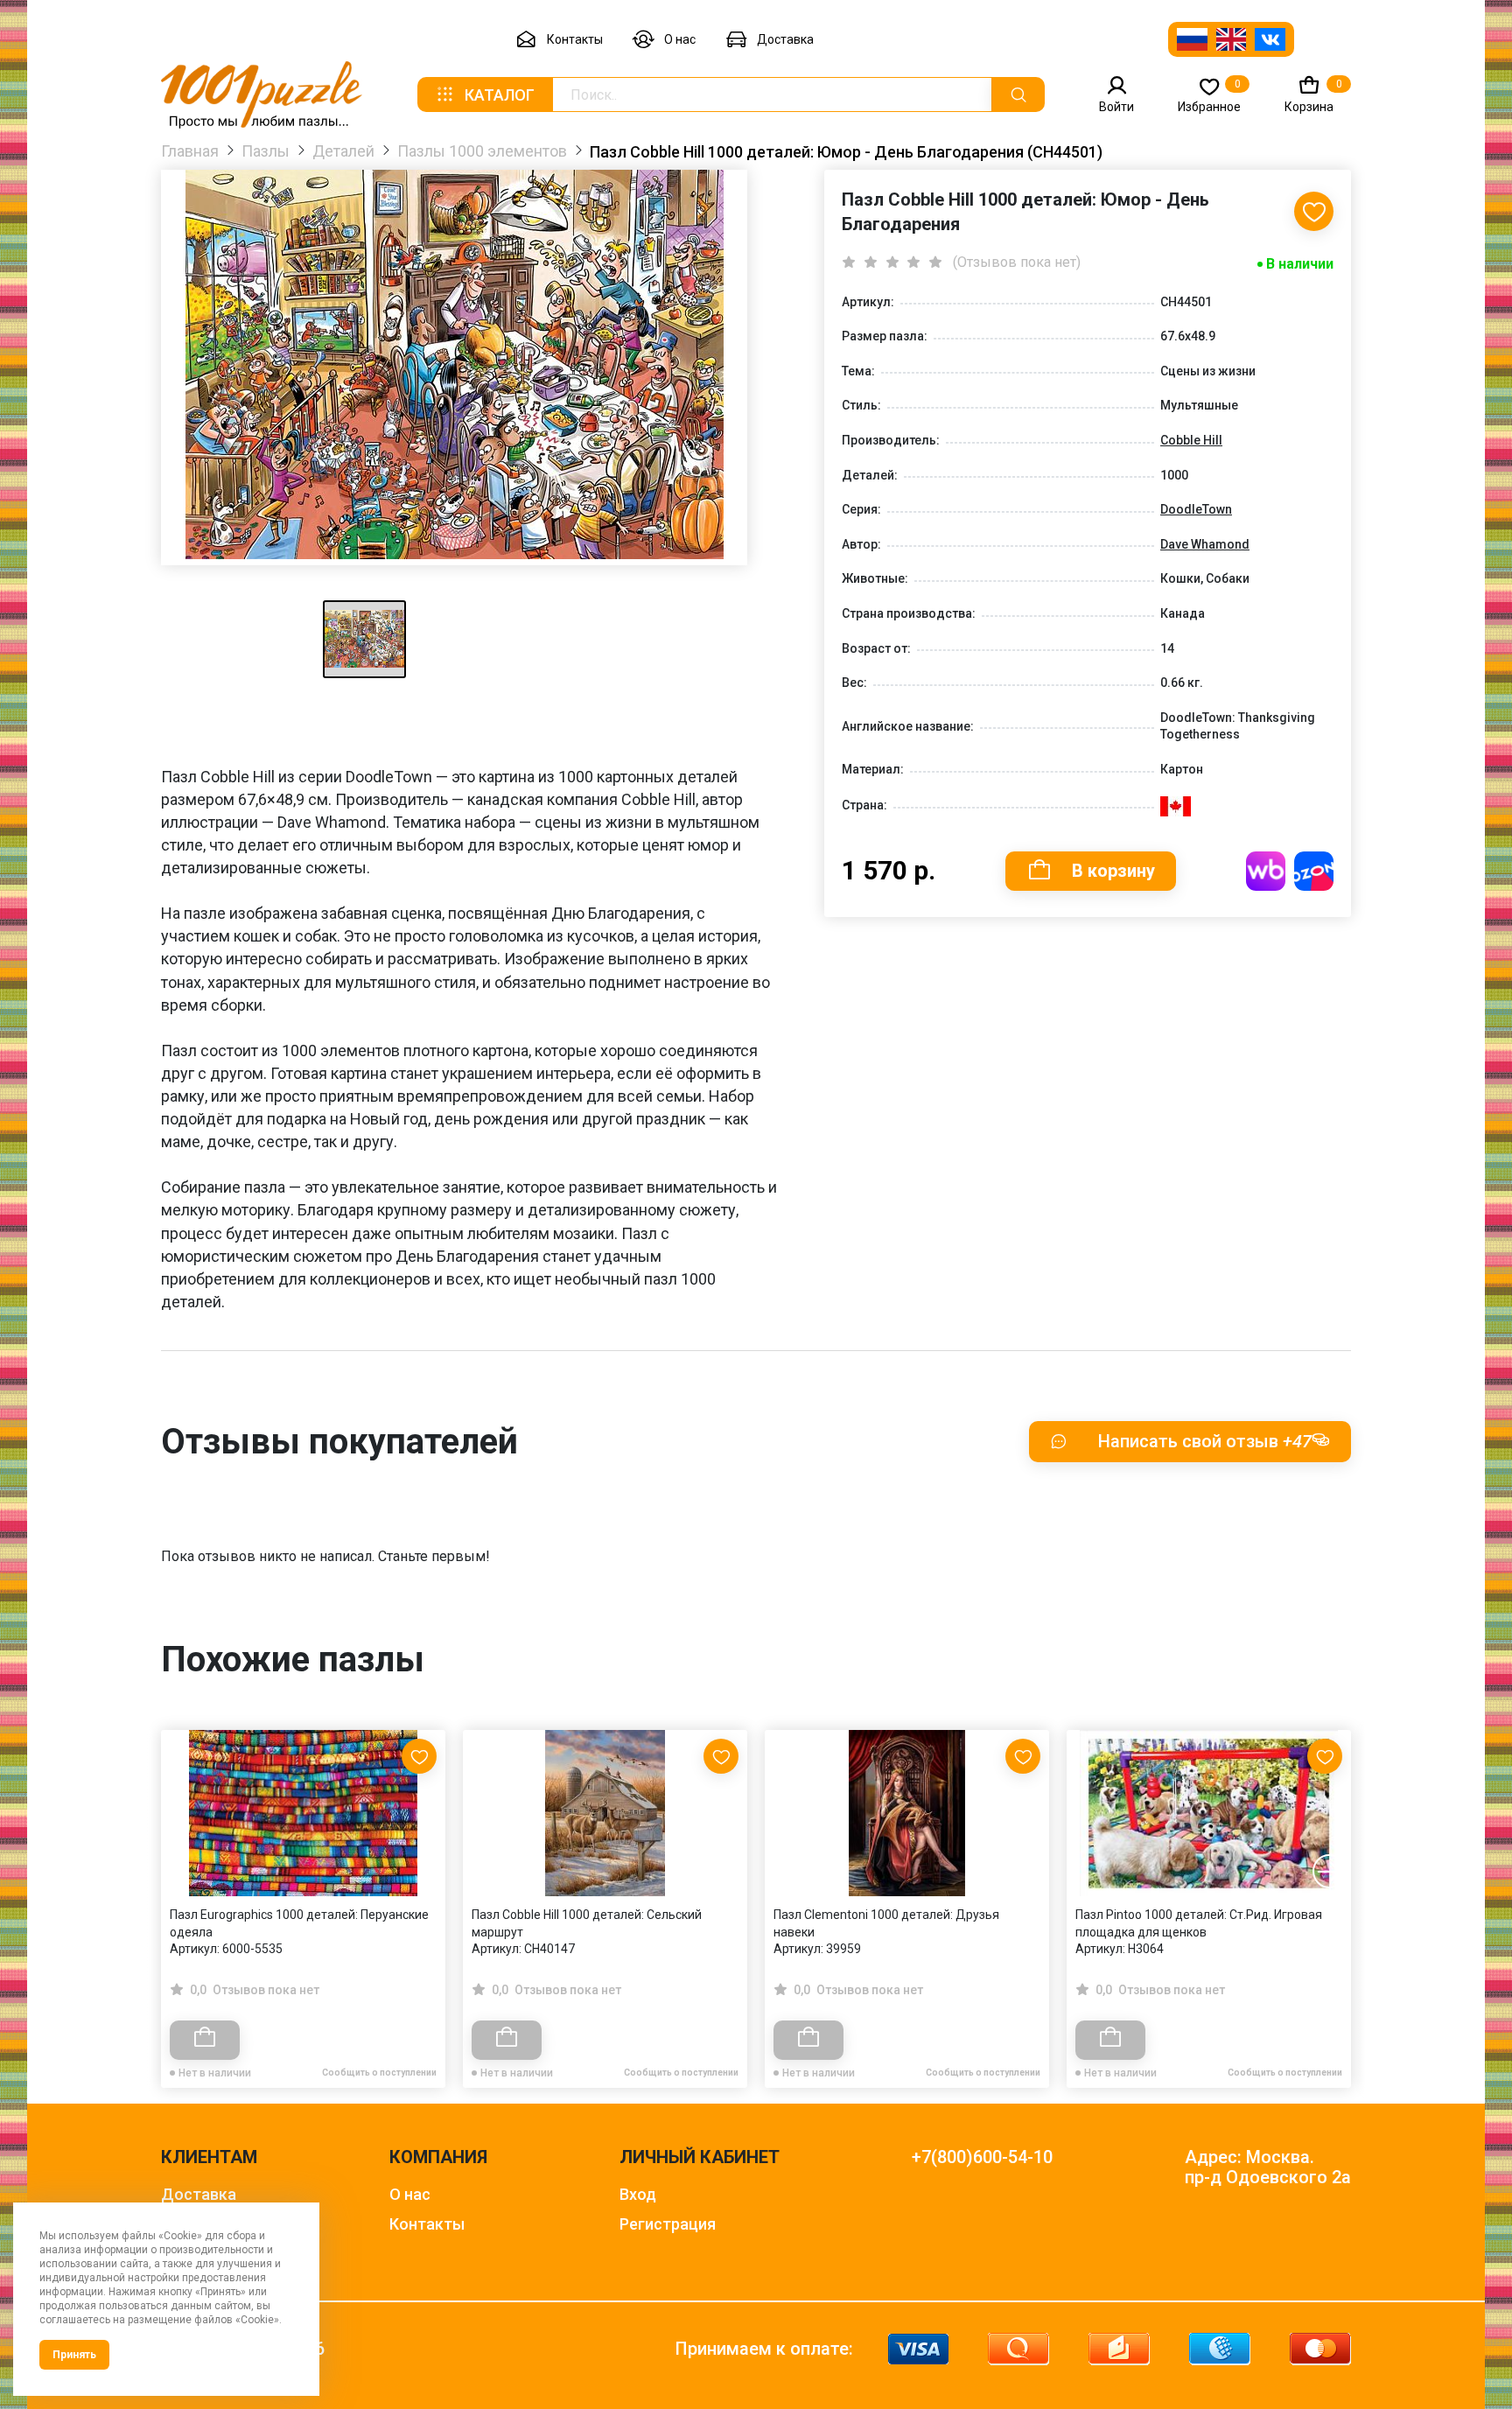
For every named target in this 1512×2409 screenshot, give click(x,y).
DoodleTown (1196, 509)
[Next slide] (1329, 1871)
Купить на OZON (1314, 871)
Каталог (500, 95)
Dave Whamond (1205, 544)
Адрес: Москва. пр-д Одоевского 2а (1268, 2167)
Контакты (575, 39)
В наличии (1300, 264)
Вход (638, 2194)
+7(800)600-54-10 (982, 2157)
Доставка (785, 39)
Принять (74, 2355)
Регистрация (668, 2224)
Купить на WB (1266, 871)
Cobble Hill (1191, 440)
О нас (680, 39)
